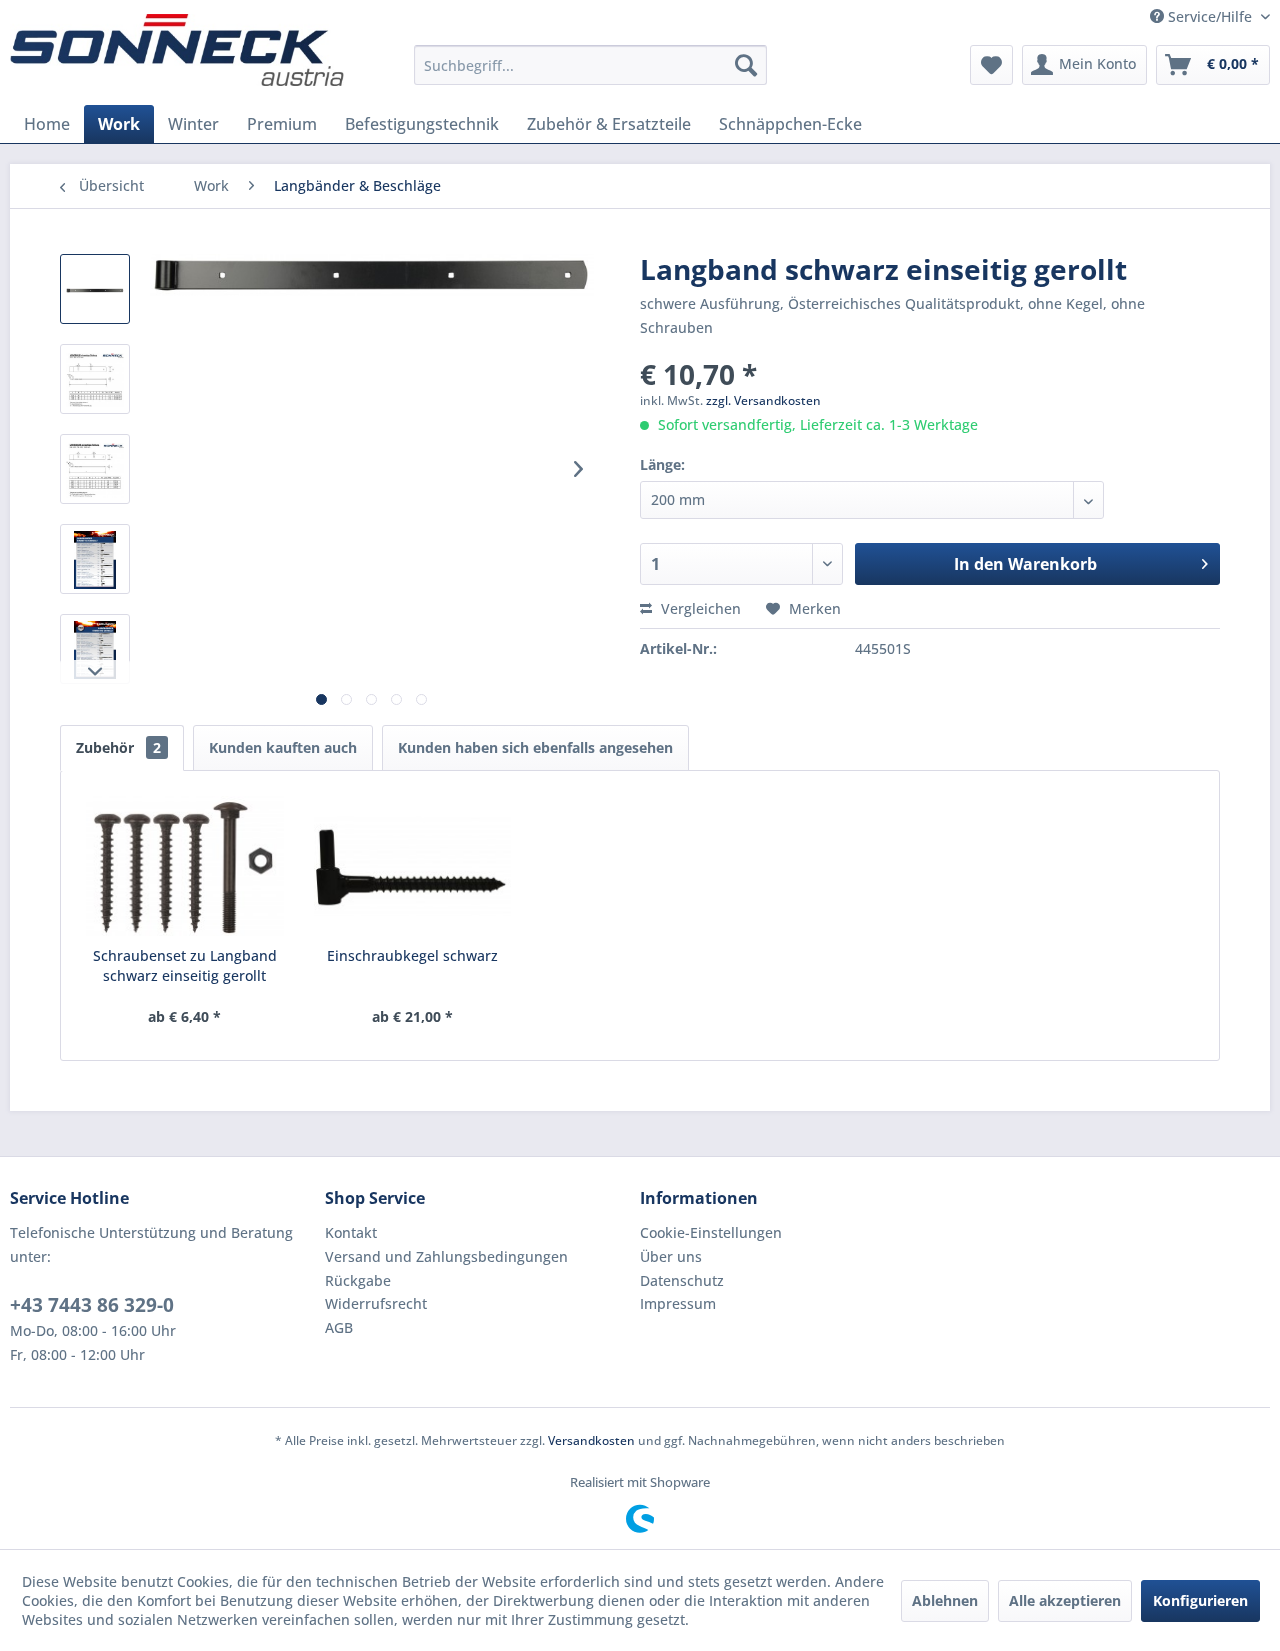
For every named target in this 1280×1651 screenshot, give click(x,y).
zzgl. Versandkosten (763, 400)
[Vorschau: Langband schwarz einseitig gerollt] (95, 289)
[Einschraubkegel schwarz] (413, 866)
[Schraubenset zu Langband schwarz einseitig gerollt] (185, 866)
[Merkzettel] (991, 65)
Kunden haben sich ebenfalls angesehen (535, 747)
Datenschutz (682, 1280)
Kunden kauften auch (283, 747)
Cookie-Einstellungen (711, 1232)
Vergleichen (699, 608)
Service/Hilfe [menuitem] (1210, 16)
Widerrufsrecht (376, 1303)
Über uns (671, 1256)
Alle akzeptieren (1065, 1600)
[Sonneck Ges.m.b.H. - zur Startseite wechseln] (177, 50)
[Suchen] (746, 65)
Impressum (678, 1303)
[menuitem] (590, 65)
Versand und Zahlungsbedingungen (446, 1256)
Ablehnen (945, 1600)
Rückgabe (358, 1280)
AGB (339, 1327)
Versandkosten (591, 1440)
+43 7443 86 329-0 (92, 1305)
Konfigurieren (1200, 1600)
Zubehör (118, 747)
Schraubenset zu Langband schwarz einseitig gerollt (185, 965)
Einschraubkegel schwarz (412, 955)
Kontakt (351, 1232)
